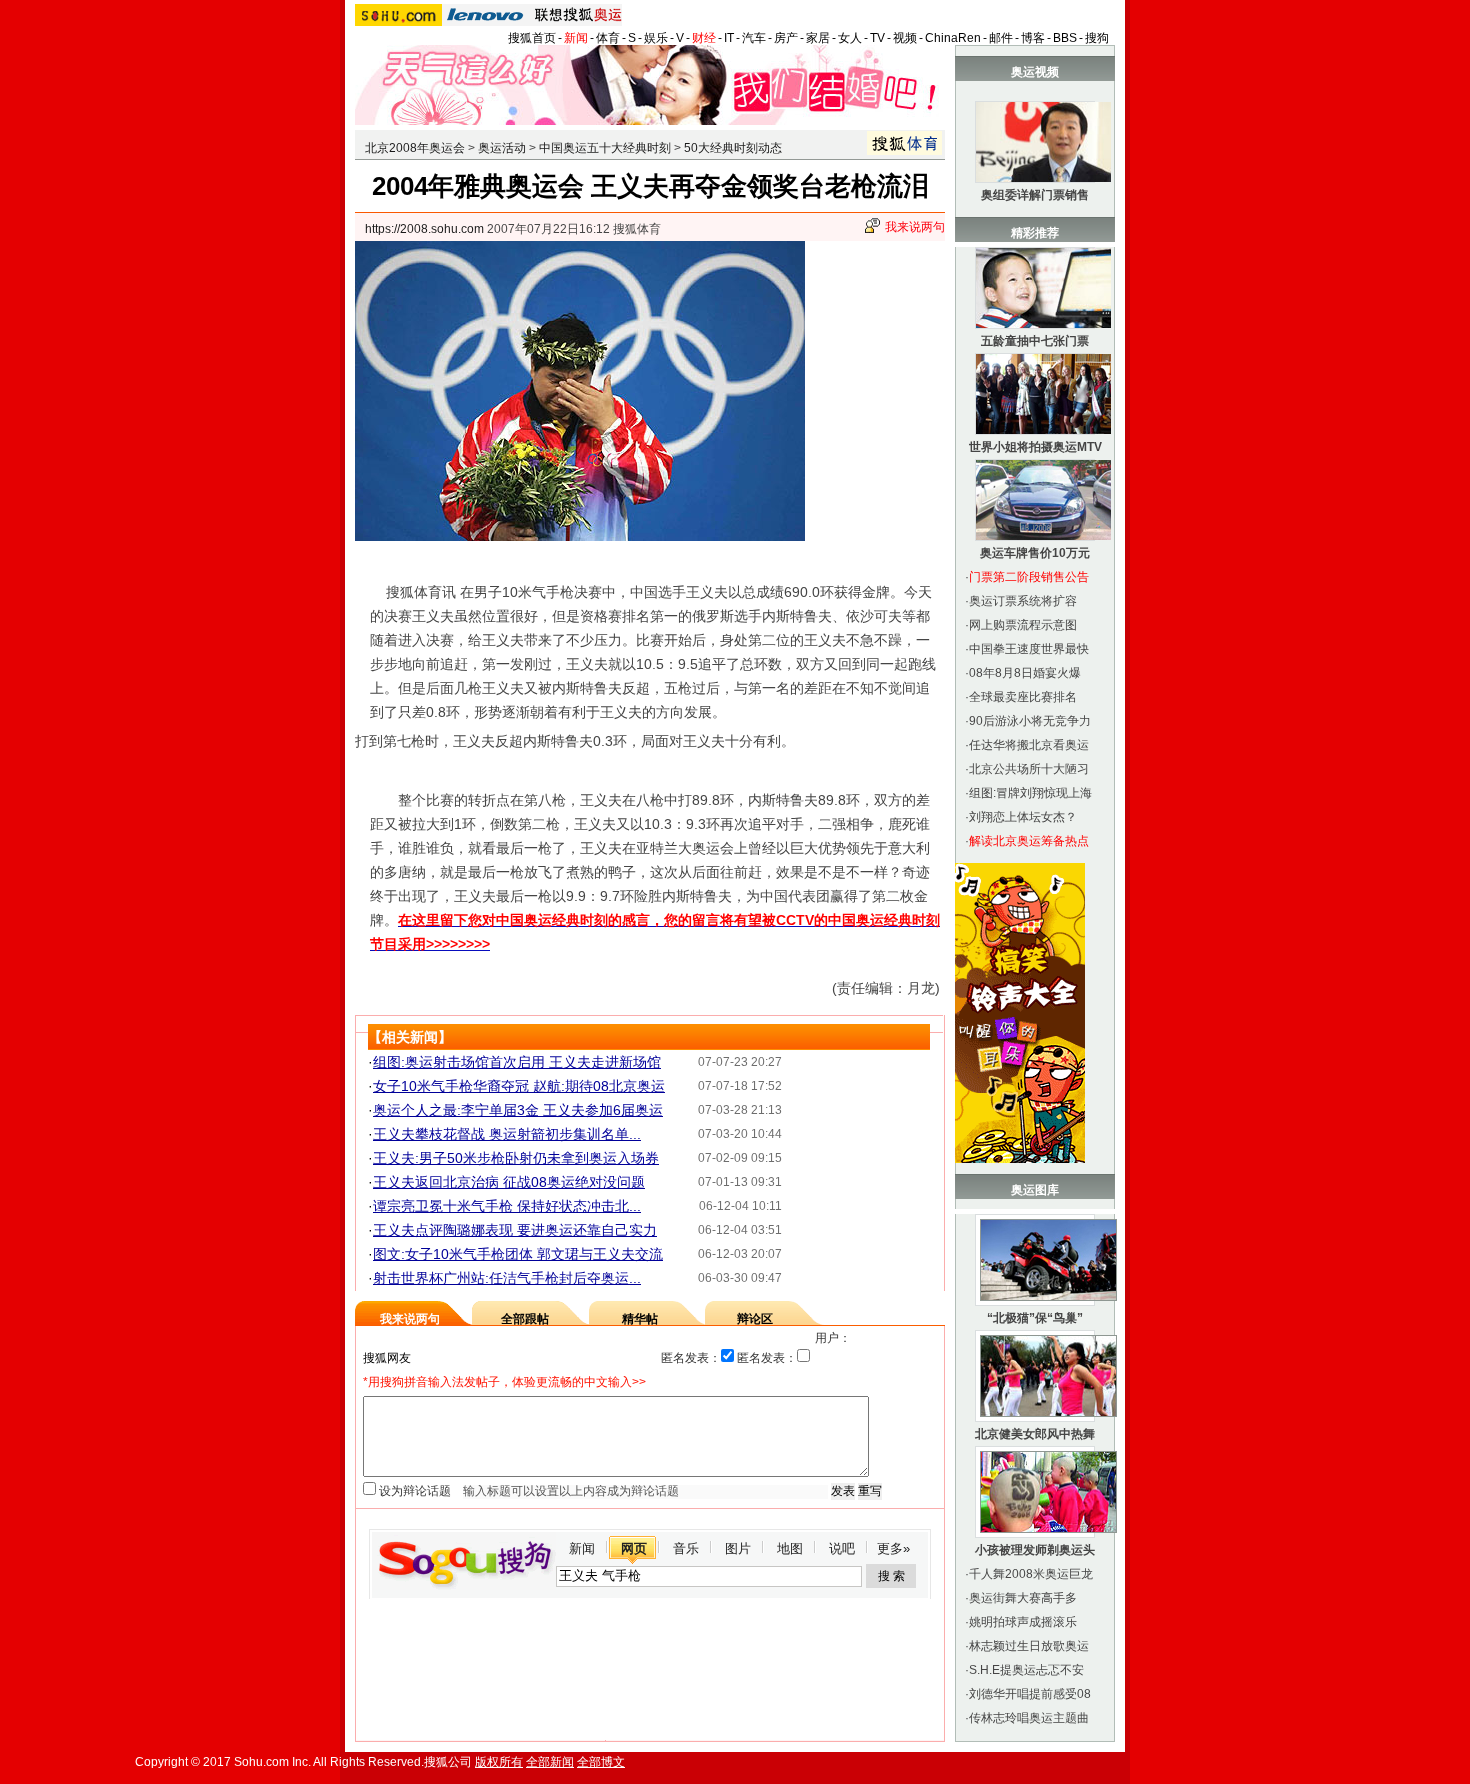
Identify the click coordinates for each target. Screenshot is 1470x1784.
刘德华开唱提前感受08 (1030, 1694)
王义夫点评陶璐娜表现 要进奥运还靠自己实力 (515, 1230)
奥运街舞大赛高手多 (1023, 1598)
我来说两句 (915, 227)
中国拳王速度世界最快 (1029, 649)
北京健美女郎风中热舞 (1035, 1434)
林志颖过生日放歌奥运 (1029, 1646)
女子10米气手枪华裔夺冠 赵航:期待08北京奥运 (519, 1086)
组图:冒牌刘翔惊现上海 (1030, 793)
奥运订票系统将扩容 (1023, 601)
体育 (608, 38)
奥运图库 (1035, 1190)
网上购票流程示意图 (1023, 625)
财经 (704, 38)
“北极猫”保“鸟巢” (1035, 1318)
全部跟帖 (525, 1319)
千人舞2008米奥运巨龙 (1031, 1574)
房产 (786, 38)
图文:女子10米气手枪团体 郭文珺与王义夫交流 (518, 1254)
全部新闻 (550, 1762)
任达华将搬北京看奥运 (1029, 745)
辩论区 (755, 1319)
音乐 (686, 1548)
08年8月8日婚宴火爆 (1025, 673)
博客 (1033, 38)
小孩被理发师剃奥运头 (1035, 1550)
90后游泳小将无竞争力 (1030, 721)
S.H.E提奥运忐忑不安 (1026, 1670)
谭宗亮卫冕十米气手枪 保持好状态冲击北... (507, 1206)
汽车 (754, 38)
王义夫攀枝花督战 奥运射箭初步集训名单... (507, 1134)
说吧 (842, 1548)
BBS (1065, 38)
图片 (738, 1548)
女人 (850, 38)
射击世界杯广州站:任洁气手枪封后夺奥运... (507, 1278)
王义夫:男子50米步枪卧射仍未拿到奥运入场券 (516, 1158)
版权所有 (499, 1762)
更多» (893, 1548)
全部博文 (601, 1762)
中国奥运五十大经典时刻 (605, 148)
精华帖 (640, 1319)
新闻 (576, 38)
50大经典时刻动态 (733, 148)
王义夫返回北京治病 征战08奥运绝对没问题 (509, 1182)
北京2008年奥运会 (415, 148)
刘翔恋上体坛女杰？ (1023, 817)
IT (729, 38)
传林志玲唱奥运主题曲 (1029, 1718)
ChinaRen (953, 38)
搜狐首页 (532, 38)
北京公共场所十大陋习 (1029, 769)
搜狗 (1097, 38)
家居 (818, 38)
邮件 (1001, 38)
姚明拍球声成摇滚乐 (1023, 1622)
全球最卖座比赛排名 (1023, 697)
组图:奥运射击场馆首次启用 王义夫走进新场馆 (517, 1062)
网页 (634, 1548)
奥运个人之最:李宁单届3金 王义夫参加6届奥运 (518, 1110)
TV (877, 38)
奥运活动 (502, 148)
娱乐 (656, 38)
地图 (790, 1548)
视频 (905, 38)
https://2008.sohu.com (424, 229)
